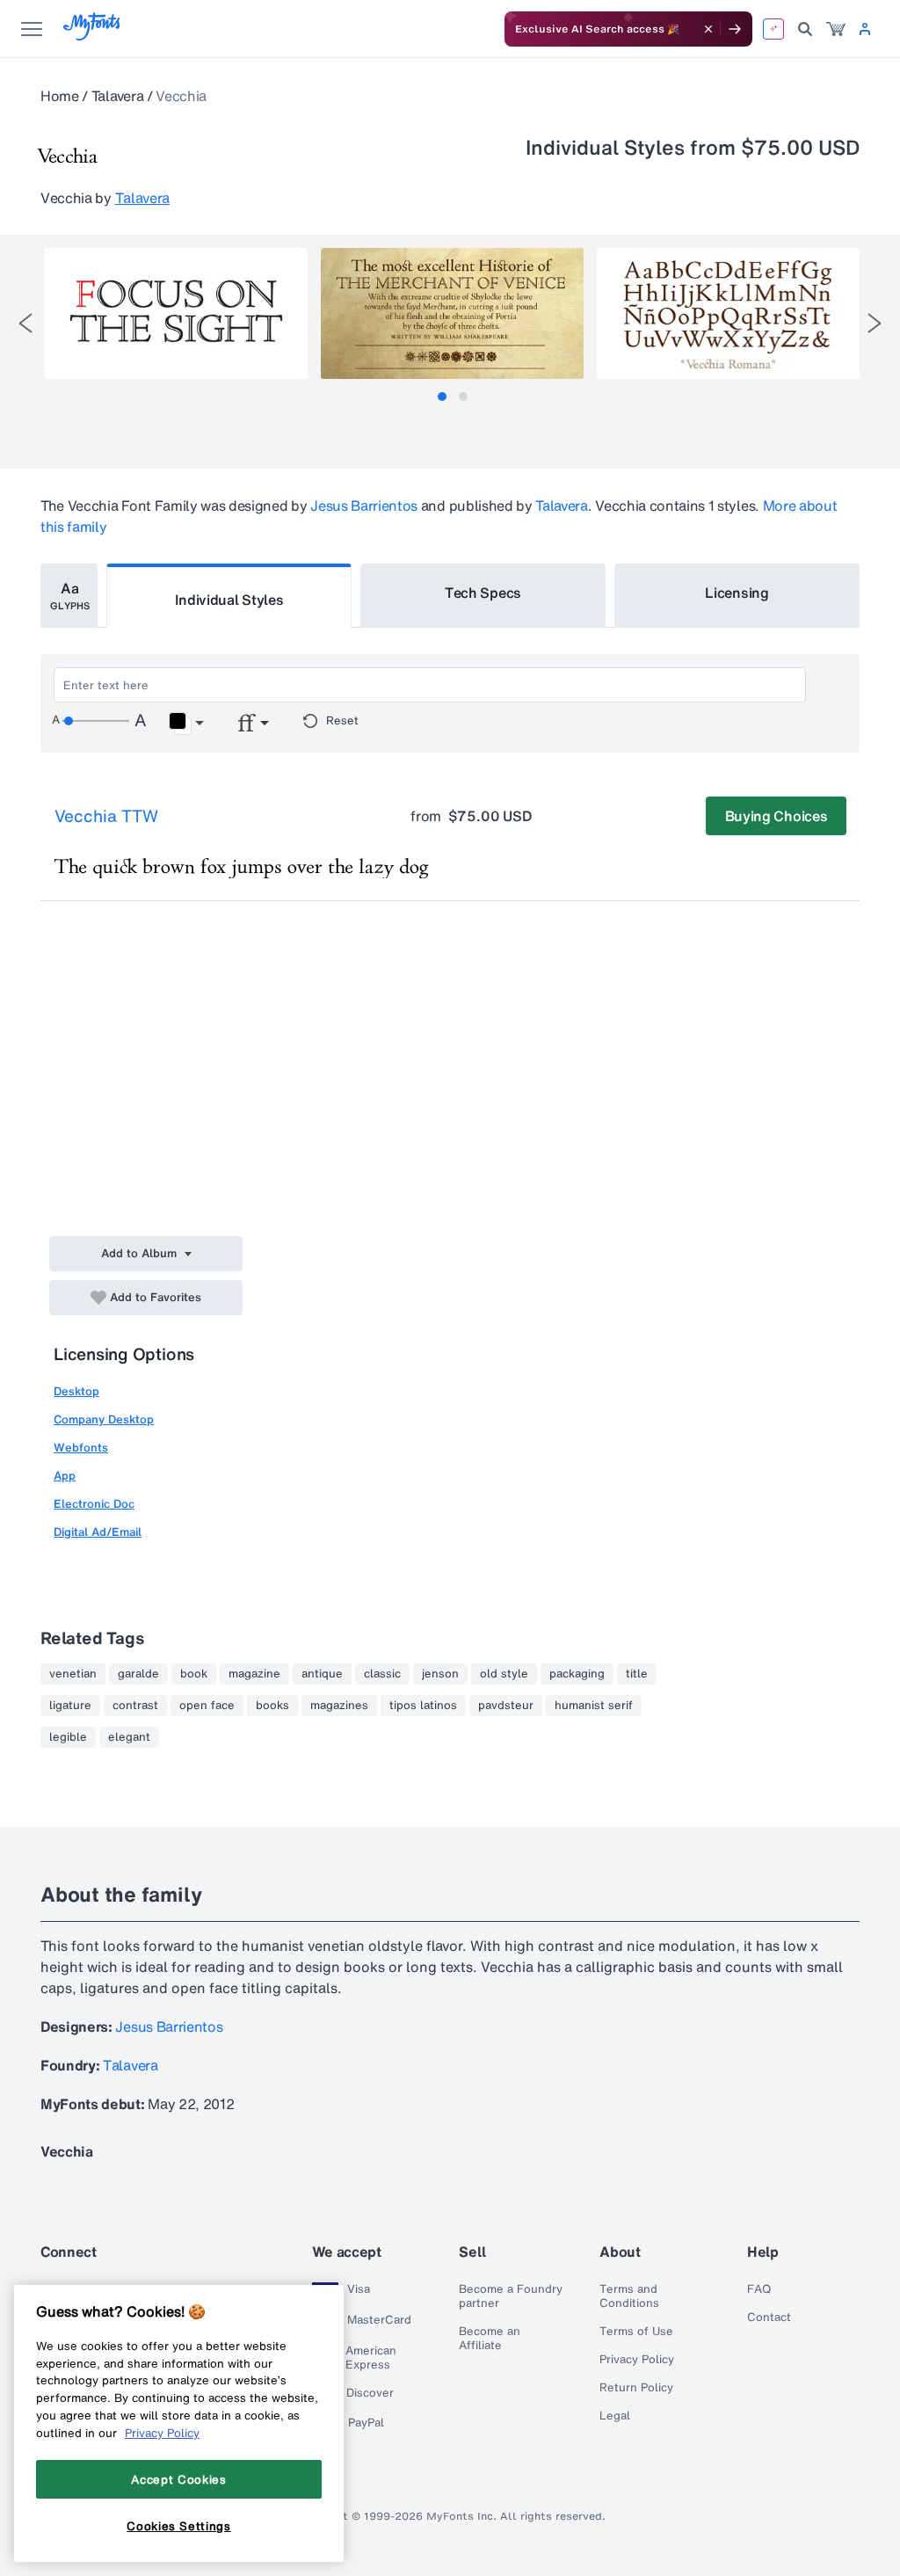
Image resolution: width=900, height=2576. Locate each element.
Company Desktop (104, 1419)
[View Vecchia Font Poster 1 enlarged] (176, 313)
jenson (440, 1674)
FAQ (759, 2289)
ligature (70, 1706)
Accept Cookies (178, 2479)
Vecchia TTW (106, 816)
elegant (129, 1737)
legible (68, 1737)
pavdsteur (506, 1706)
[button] (186, 724)
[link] (836, 29)
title (637, 1674)
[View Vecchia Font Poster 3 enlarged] (728, 313)
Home (60, 96)
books (272, 1706)
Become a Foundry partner (511, 2296)
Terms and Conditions (629, 2296)
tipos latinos (423, 1706)
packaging (577, 1674)
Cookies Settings (179, 2526)
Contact (769, 2318)
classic (382, 1674)
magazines (339, 1706)
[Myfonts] (93, 36)
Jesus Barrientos (364, 506)
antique (322, 1674)
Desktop (76, 1391)
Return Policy (636, 2388)
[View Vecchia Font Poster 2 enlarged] (452, 313)
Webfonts (81, 1448)
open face (207, 1706)
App (65, 1476)
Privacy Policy (637, 2360)
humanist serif (594, 1706)
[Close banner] (708, 29)
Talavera (117, 96)
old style (504, 1674)
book (194, 1674)
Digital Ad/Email (98, 1532)
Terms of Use (636, 2332)
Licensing (737, 593)
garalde (138, 1674)
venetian (73, 1674)
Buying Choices (777, 816)
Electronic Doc (94, 1504)
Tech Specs (483, 593)
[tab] (442, 397)
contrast (135, 1706)
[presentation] (25, 323)
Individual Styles (229, 600)
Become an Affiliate (490, 2339)
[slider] (96, 721)
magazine (254, 1674)
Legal (615, 2416)
